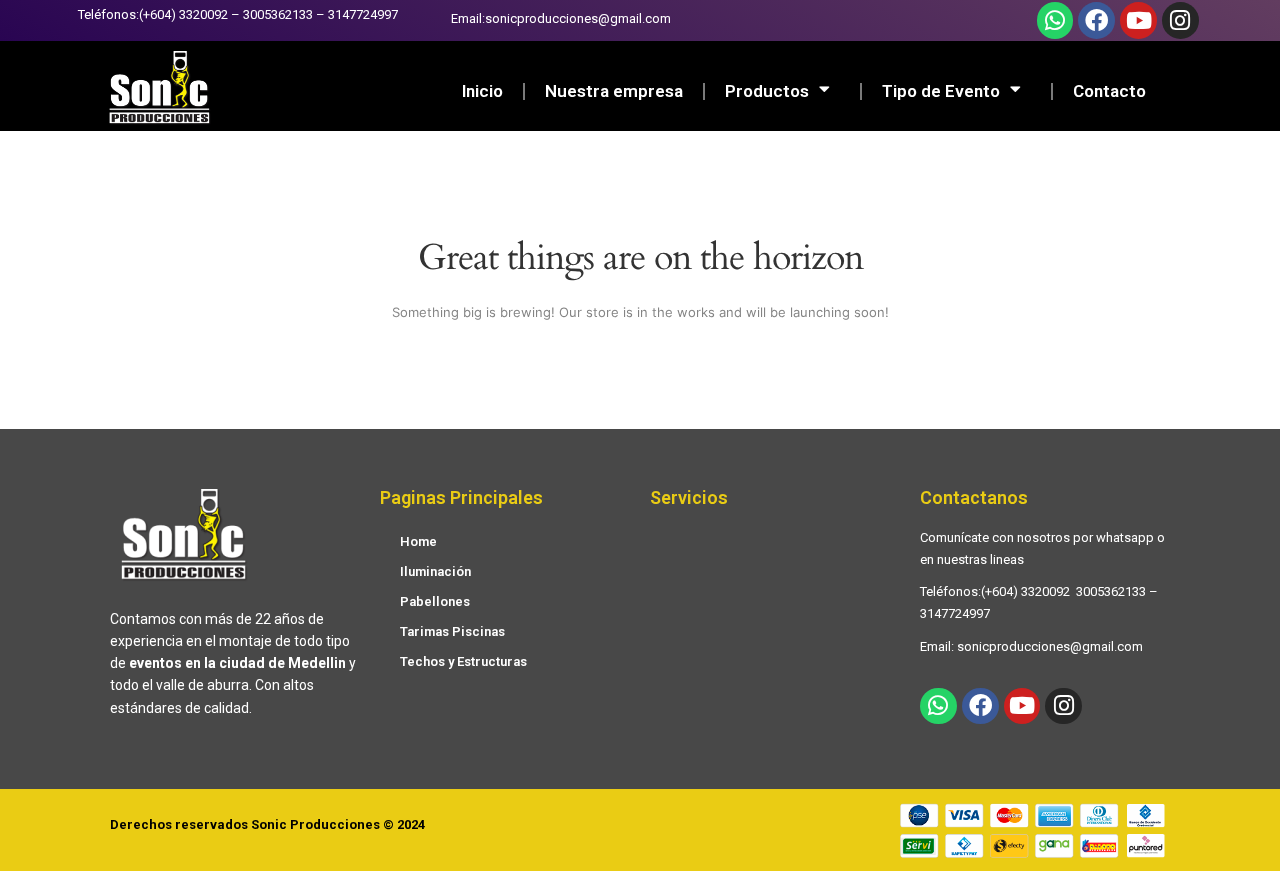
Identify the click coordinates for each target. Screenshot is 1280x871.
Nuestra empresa (614, 91)
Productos (767, 91)
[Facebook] (1096, 20)
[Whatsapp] (1055, 20)
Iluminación (435, 571)
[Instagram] (1180, 20)
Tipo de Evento (941, 91)
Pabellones (435, 601)
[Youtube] (1138, 20)
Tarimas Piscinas (452, 631)
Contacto (1109, 91)
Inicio (482, 91)
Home (418, 541)
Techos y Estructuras (463, 661)
